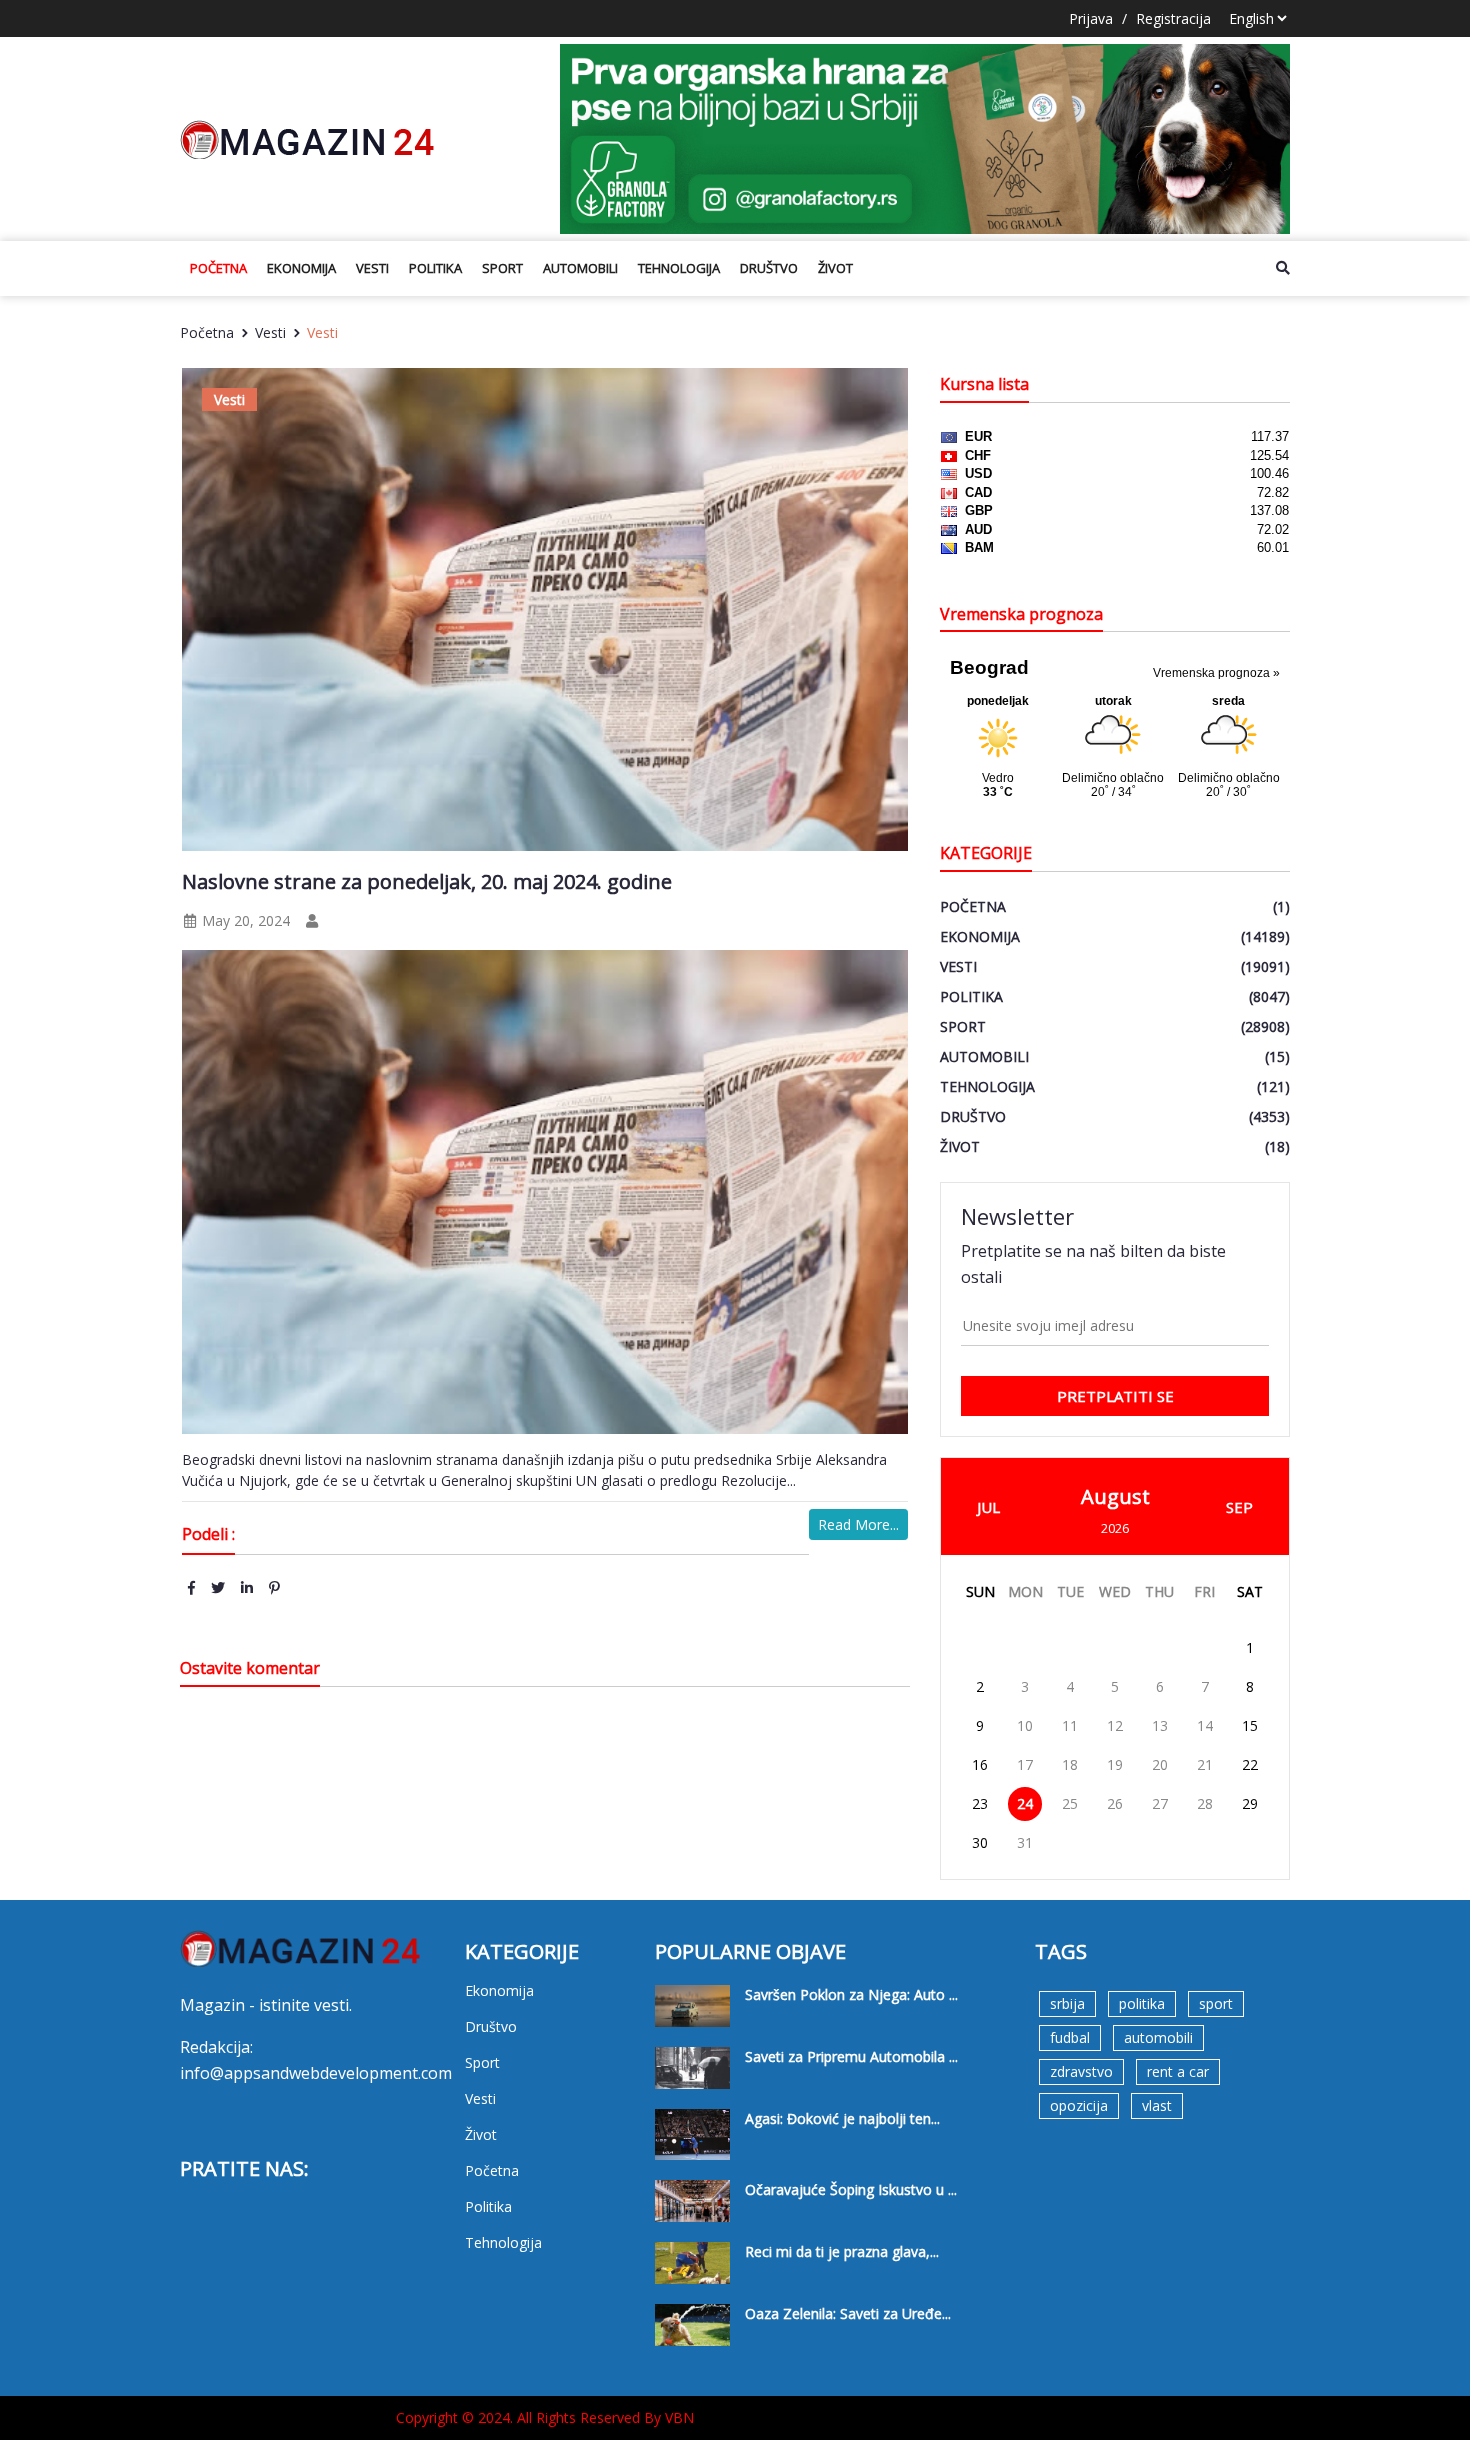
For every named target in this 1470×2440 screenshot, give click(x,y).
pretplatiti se (1115, 1396)
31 (1025, 1842)
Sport (502, 268)
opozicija (1079, 2105)
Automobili (580, 268)
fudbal (1070, 2037)
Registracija (1173, 18)
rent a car (1178, 2071)
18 (1070, 1764)
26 (1115, 1803)
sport (1216, 2003)
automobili (1158, 2037)
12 (1115, 1725)
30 (980, 1842)
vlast (1157, 2105)
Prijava (1091, 18)
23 (980, 1803)
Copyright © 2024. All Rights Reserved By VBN (545, 2417)
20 (1160, 1764)
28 (1205, 1803)
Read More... (858, 1524)
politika (1142, 2003)
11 (1070, 1725)
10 (1025, 1725)
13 (1160, 1725)
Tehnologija (679, 268)
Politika (435, 268)
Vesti (372, 268)
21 (1205, 1764)
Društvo (769, 268)
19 (1115, 1764)
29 (1250, 1803)
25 (1070, 1803)
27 (1160, 1803)
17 (1025, 1764)
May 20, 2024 (244, 920)
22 (1250, 1764)
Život (835, 268)
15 (1250, 1725)
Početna (218, 268)
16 (980, 1764)
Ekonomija (301, 268)
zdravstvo (1081, 2071)
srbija (1067, 2003)
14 (1205, 1725)
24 (1025, 1803)
